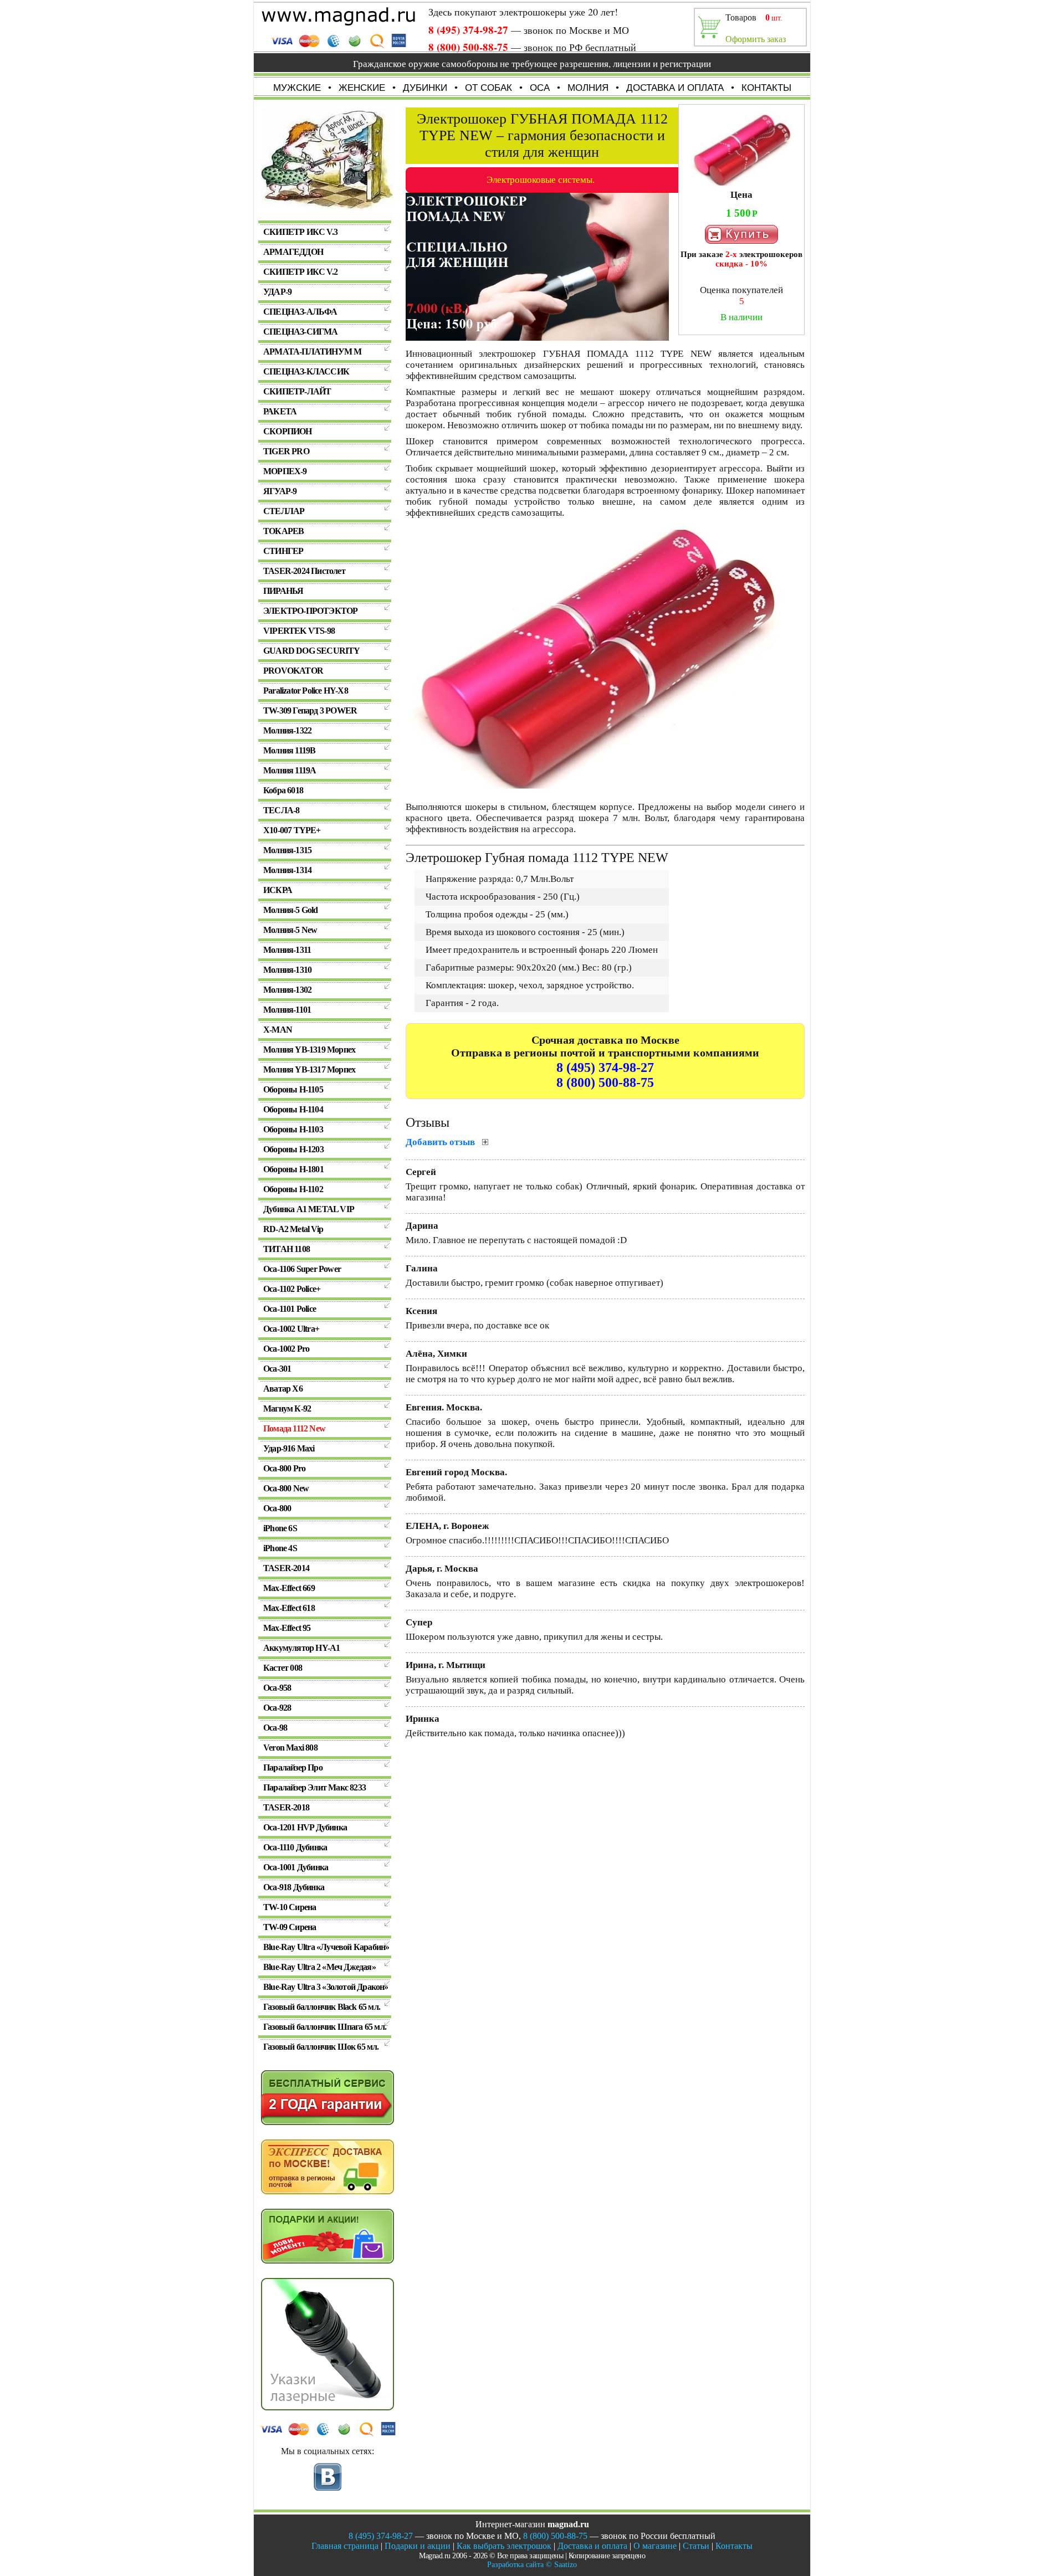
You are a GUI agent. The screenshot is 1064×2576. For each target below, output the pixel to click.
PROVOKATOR (293, 671)
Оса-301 (277, 1369)
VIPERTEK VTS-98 (299, 631)
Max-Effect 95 (287, 1628)
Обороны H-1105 (293, 1089)
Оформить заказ (756, 39)
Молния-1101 (287, 1010)
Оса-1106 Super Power (302, 1269)
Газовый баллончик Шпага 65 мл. (325, 2027)
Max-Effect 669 (289, 1588)
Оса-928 (277, 1708)
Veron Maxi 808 (290, 1748)
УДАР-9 (277, 292)
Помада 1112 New (294, 1428)
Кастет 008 (283, 1668)
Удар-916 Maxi (289, 1448)
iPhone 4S (280, 1548)
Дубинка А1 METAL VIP (309, 1209)
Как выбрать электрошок (504, 2546)
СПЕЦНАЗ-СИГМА (301, 332)
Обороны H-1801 (293, 1169)
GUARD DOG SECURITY (312, 651)
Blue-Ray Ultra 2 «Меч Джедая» (319, 1967)
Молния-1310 (287, 970)
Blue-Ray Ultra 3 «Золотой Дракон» (326, 1987)
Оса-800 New (286, 1488)
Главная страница (345, 2546)
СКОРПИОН (288, 431)
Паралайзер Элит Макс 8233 (314, 1787)
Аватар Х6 (283, 1389)
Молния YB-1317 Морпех (309, 1069)
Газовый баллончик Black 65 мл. (322, 2007)
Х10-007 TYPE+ (292, 830)
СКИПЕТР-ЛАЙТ (297, 391)
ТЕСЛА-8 (281, 810)
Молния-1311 (287, 950)
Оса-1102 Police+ (292, 1289)
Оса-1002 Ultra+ (291, 1329)
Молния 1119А (290, 770)
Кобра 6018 (283, 790)
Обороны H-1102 (293, 1189)
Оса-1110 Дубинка (295, 1847)
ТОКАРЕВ (283, 531)
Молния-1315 (287, 850)
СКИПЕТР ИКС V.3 (300, 232)
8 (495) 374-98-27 (468, 30)
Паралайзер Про (293, 1767)
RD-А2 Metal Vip (293, 1229)
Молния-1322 (287, 730)
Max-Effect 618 (289, 1608)
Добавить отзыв (441, 1142)
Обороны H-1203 (293, 1149)
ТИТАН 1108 (287, 1249)
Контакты (734, 2546)
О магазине (655, 2546)
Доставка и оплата (592, 2546)
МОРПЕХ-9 (285, 471)
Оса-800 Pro (284, 1468)
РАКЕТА (280, 411)
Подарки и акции (418, 2546)
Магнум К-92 (287, 1408)
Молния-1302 (287, 990)
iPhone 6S (280, 1528)
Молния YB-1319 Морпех (309, 1050)
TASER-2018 (286, 1807)
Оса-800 (277, 1508)
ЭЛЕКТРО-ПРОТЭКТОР (310, 611)
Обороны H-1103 (293, 1129)
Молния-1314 (287, 870)
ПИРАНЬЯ (283, 591)
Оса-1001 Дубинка (296, 1867)
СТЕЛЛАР (284, 511)
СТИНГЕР (283, 551)
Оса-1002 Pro (286, 1349)
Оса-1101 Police (290, 1309)
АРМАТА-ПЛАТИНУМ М (312, 351)
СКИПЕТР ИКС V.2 (300, 272)
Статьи (696, 2546)
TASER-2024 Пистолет (304, 571)
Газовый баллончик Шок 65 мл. (321, 2047)
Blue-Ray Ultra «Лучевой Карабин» (326, 1947)
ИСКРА (278, 890)
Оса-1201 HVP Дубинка (305, 1827)
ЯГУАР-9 (280, 491)
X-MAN (278, 1030)
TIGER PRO (286, 451)
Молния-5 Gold (291, 910)
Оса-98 (275, 1728)
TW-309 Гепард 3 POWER (310, 710)
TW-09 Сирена (290, 1927)
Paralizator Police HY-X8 (306, 691)
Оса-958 (277, 1688)
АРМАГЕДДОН (293, 252)
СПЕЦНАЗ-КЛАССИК (306, 371)
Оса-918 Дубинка (294, 1887)
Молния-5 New (290, 930)
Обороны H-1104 (293, 1109)
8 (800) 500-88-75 (468, 47)
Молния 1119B (289, 750)
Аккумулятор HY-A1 (301, 1648)
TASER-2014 (286, 1568)
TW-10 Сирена (290, 1907)
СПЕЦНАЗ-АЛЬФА (300, 312)
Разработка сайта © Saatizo (532, 2565)
